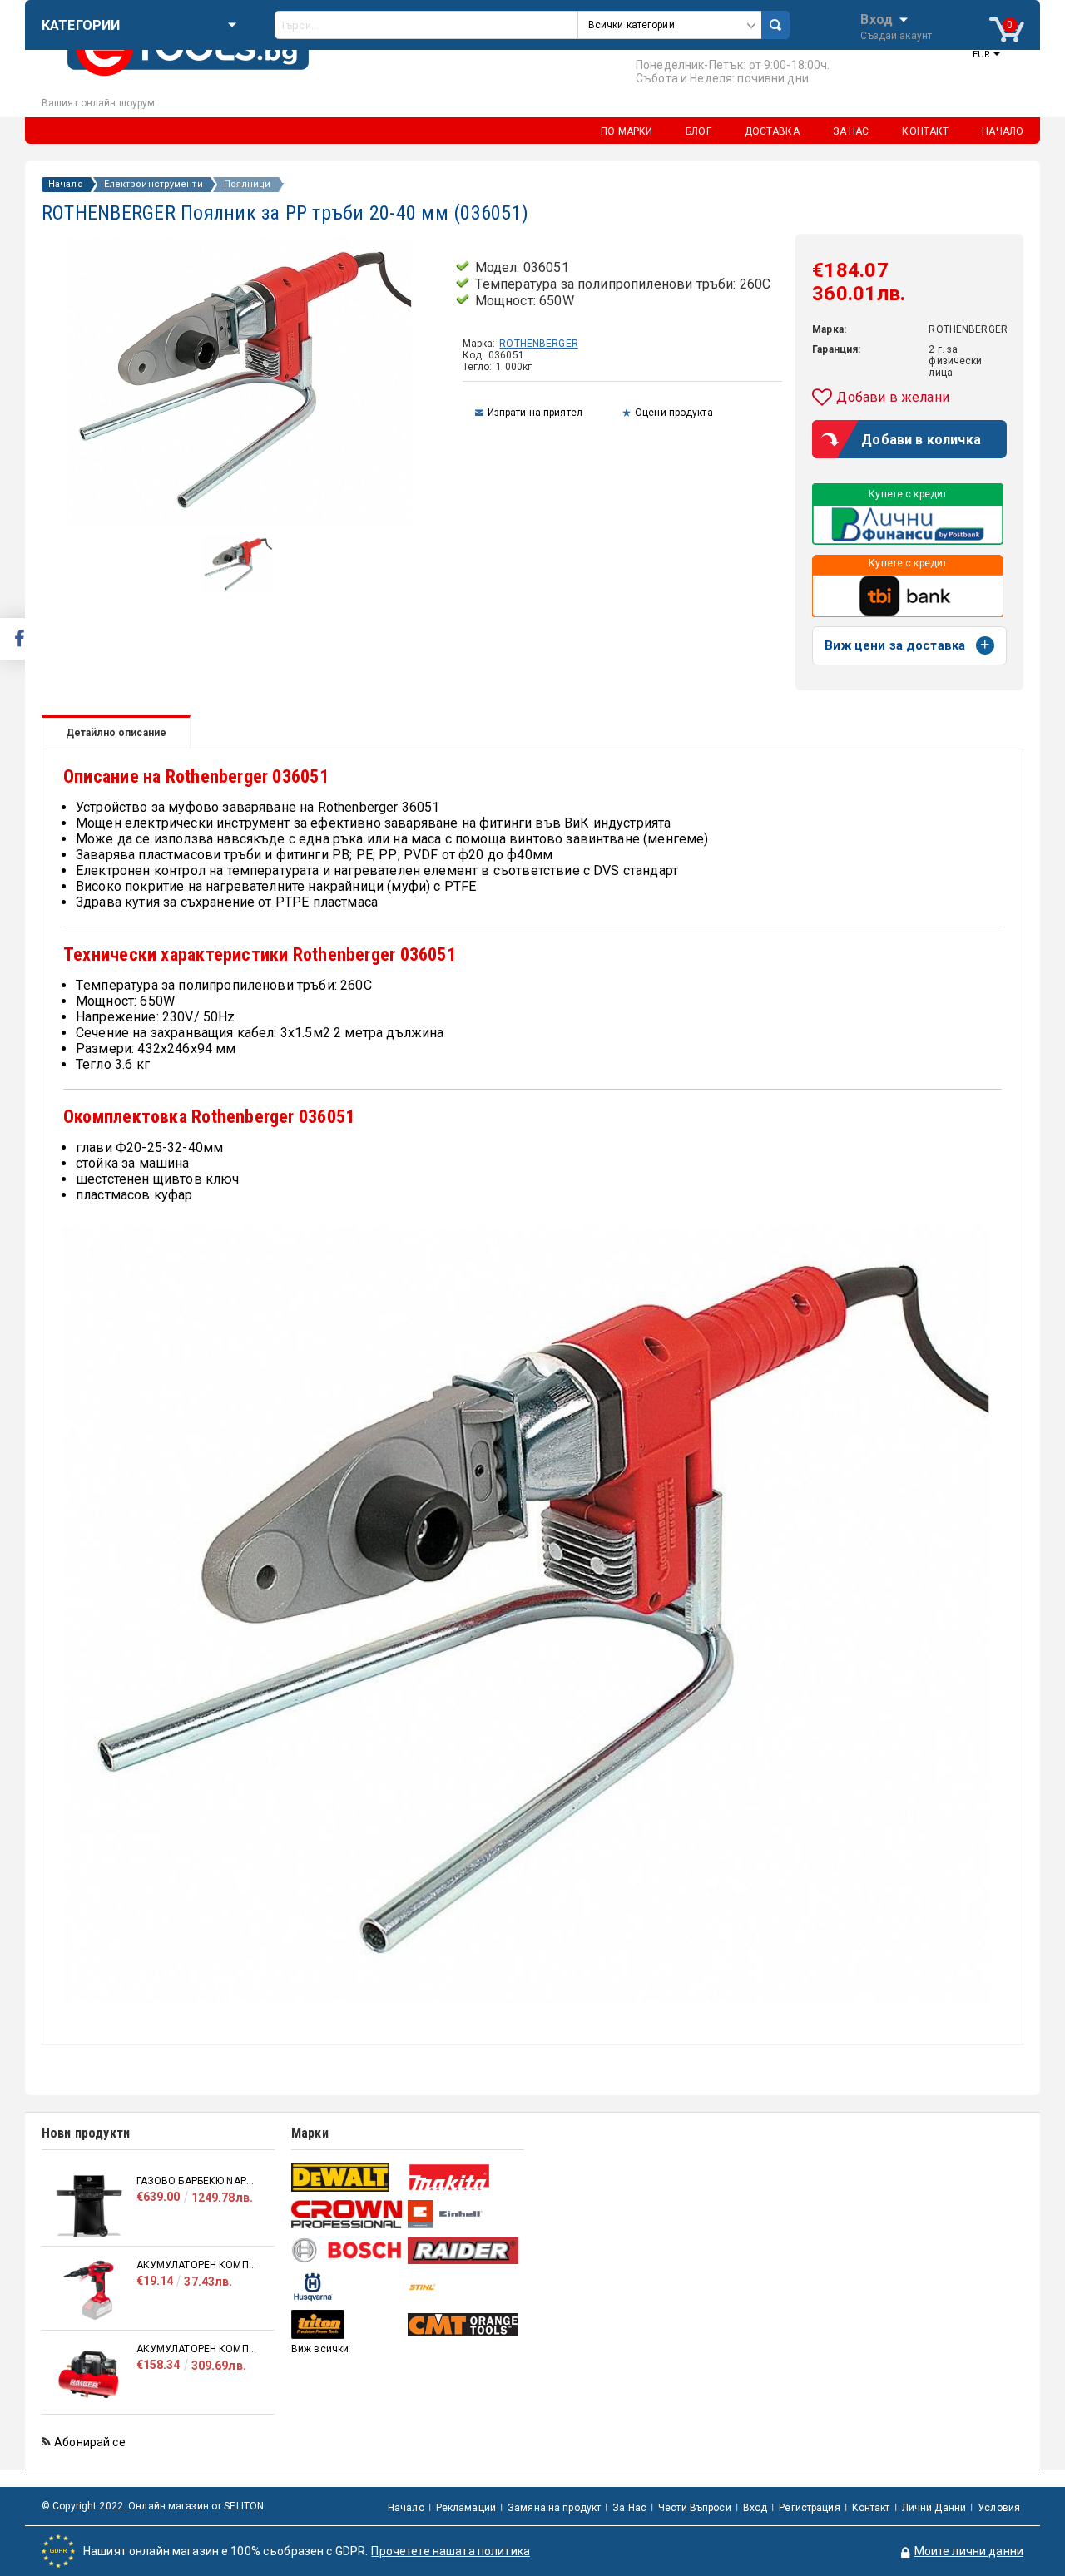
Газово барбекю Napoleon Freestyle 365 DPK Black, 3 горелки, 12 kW (197, 2181)
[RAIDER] (464, 2251)
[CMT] (464, 2324)
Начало (66, 185)
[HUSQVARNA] (347, 2287)
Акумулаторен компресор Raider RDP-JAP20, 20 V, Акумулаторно (197, 2265)
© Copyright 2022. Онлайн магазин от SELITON (153, 2506)
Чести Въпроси (695, 2508)
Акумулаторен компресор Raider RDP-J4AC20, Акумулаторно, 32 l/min (197, 2349)
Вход (877, 18)
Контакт (871, 2508)
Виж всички (320, 2349)
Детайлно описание (116, 733)
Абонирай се (90, 2442)
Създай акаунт (896, 36)
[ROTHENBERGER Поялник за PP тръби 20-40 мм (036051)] (238, 590)
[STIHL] (464, 2287)
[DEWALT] (347, 2177)
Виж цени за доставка (895, 645)
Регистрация (809, 2508)
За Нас (629, 2508)
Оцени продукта (674, 413)
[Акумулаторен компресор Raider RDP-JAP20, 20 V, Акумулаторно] (89, 2290)
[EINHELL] (464, 2215)
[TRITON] (347, 2324)
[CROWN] (347, 2214)
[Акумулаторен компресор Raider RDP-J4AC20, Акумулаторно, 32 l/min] (89, 2374)
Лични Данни (934, 2508)
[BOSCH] (347, 2250)
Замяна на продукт (554, 2508)
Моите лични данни (969, 2551)
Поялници (248, 185)
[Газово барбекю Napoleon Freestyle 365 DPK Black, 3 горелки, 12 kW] (89, 2206)
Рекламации (466, 2508)
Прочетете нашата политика (451, 2551)
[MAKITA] (464, 2177)
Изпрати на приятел (535, 413)
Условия (999, 2508)
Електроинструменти (154, 185)
